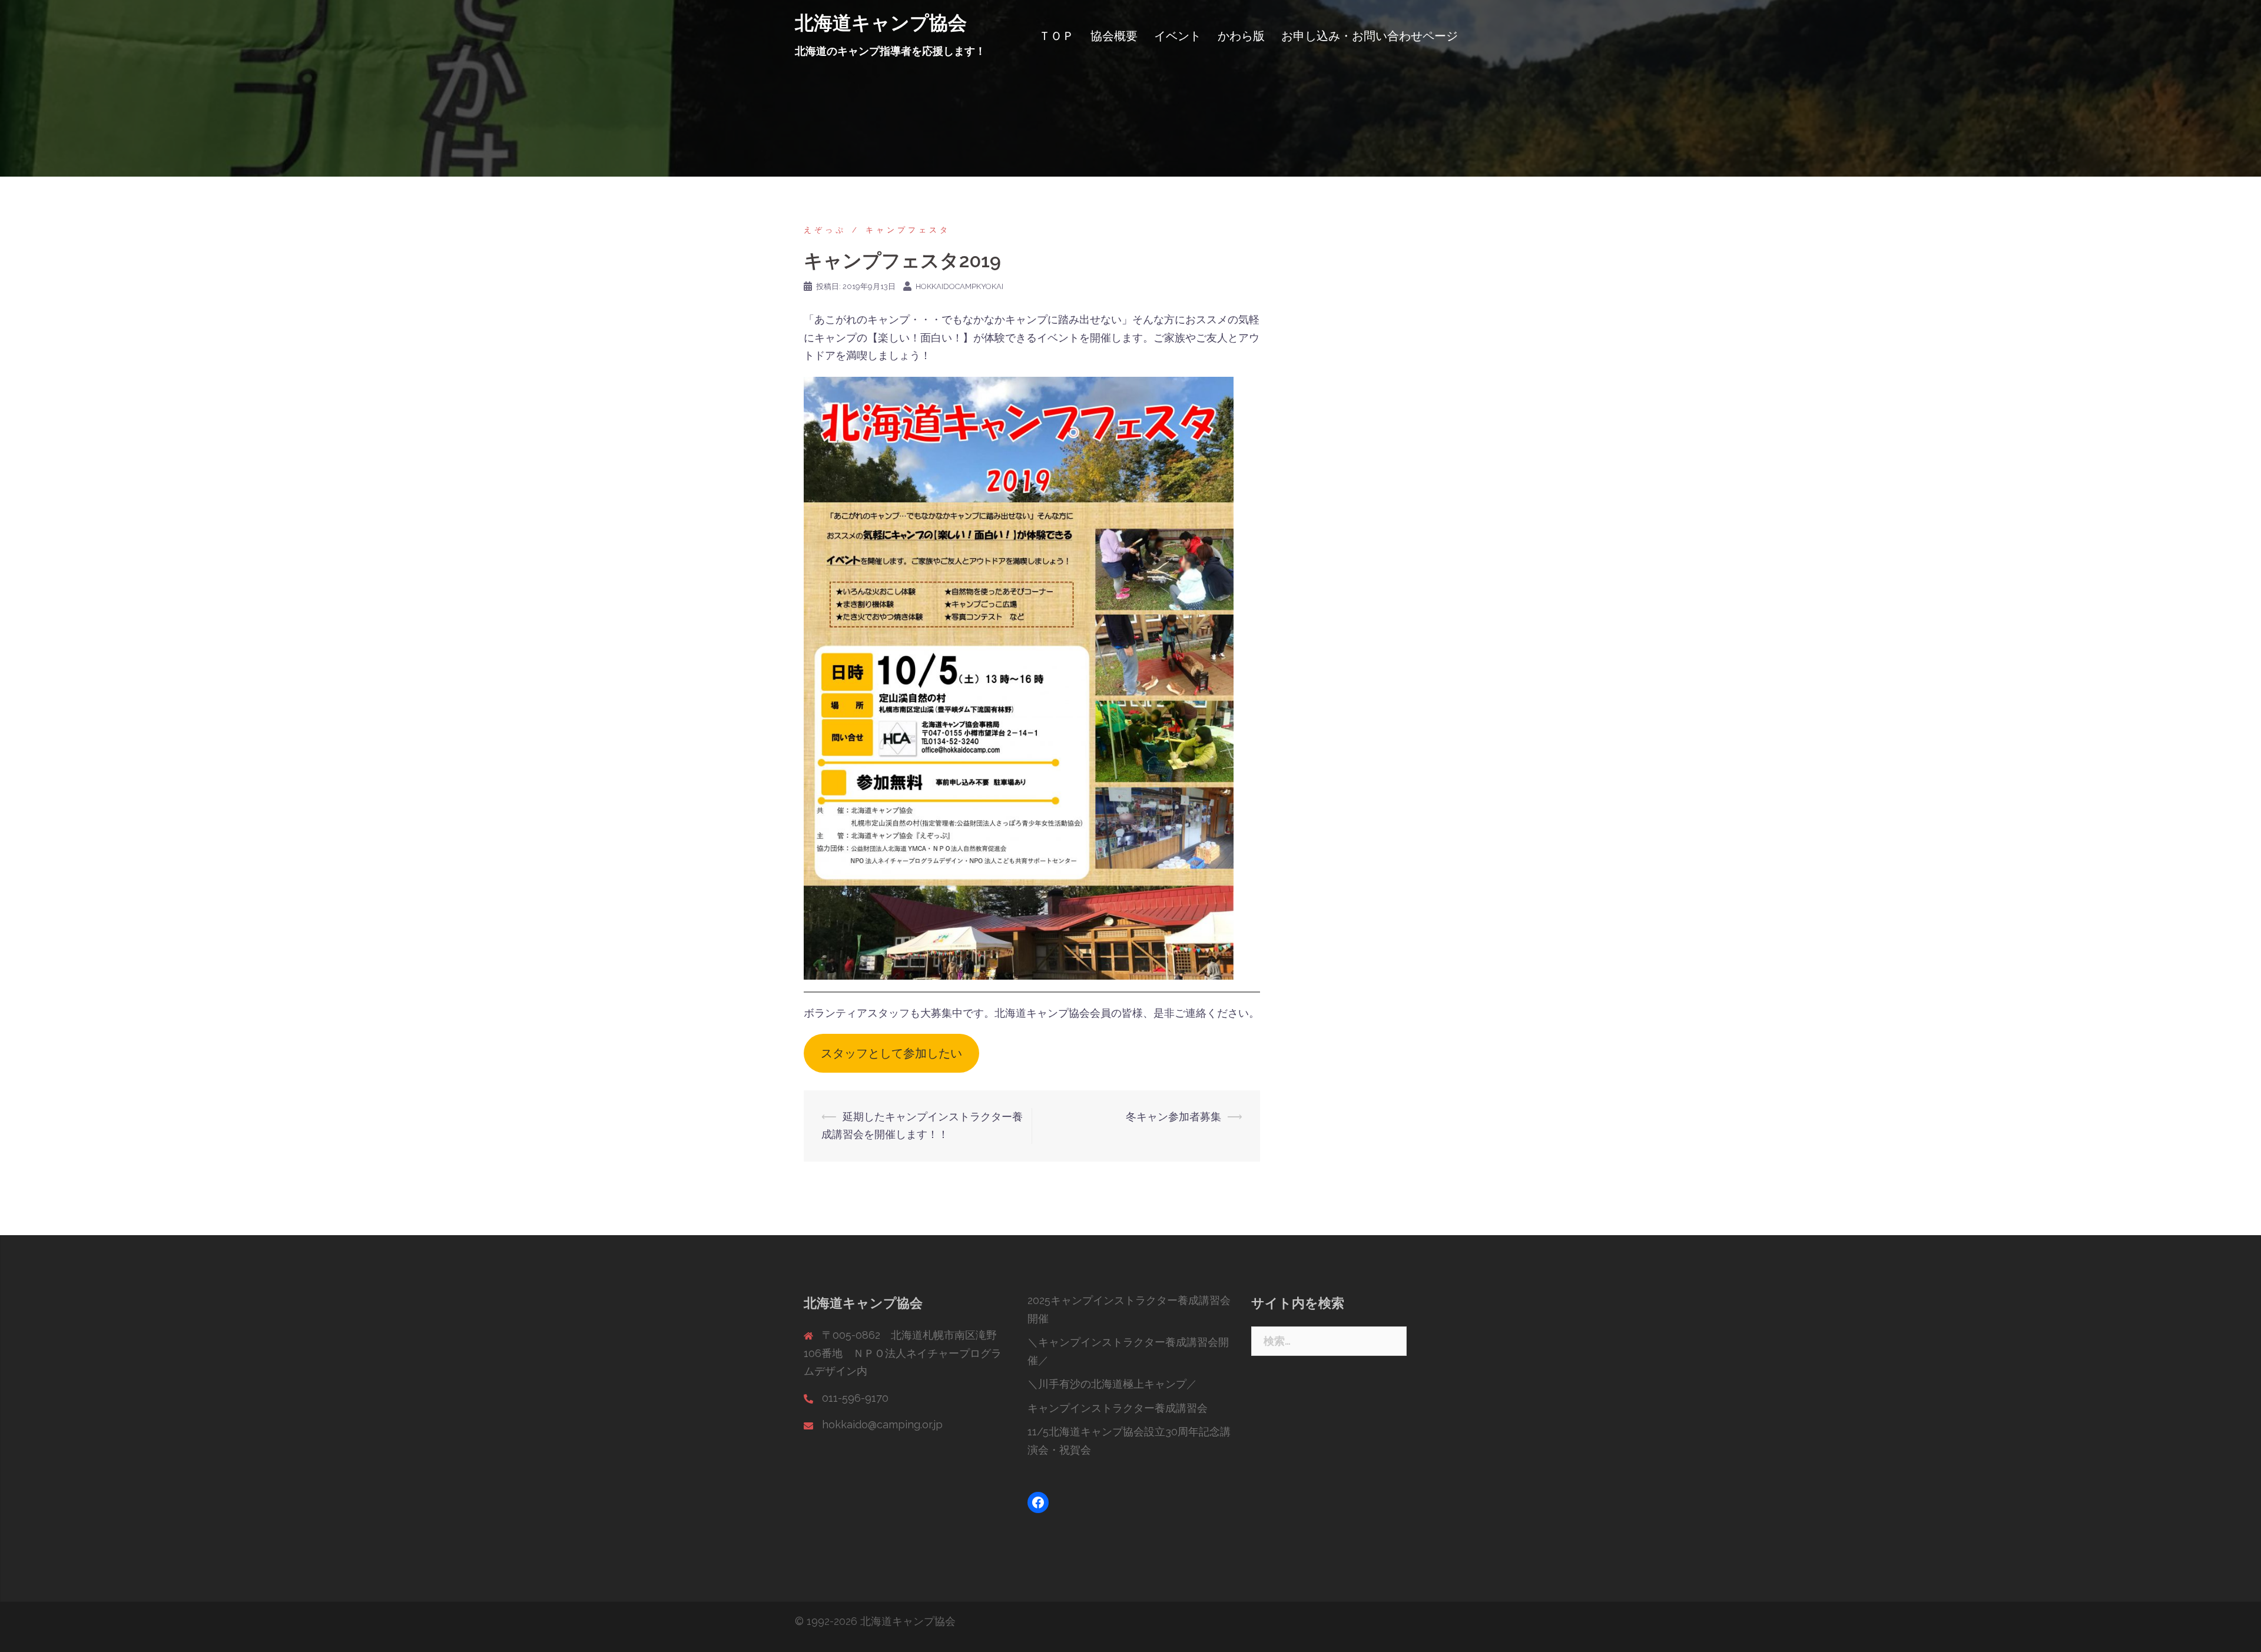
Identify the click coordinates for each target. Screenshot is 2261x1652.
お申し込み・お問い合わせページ (1370, 36)
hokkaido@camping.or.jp (882, 1424)
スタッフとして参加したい (891, 1053)
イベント (1178, 36)
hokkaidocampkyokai (959, 286)
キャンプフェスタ (908, 230)
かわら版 (1241, 36)
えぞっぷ (825, 230)
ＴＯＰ (1056, 36)
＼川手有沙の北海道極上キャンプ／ (1112, 1384)
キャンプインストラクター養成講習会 (1118, 1408)
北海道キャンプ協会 (881, 23)
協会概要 (1114, 36)
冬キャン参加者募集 (1173, 1117)
